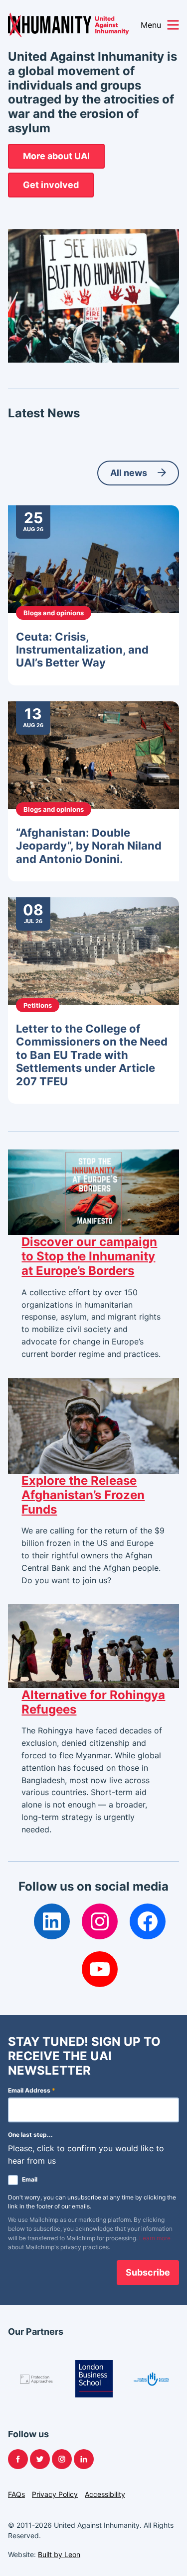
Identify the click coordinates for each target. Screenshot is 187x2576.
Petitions (38, 1005)
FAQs (16, 2494)
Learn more (155, 2238)
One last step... (30, 2135)
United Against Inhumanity (69, 25)
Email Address (32, 2090)
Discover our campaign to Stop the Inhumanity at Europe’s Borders (89, 1256)
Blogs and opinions (54, 613)
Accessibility (105, 2494)
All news (129, 473)
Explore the (83, 1495)
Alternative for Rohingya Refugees (93, 1702)
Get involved (51, 185)
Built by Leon (59, 2554)
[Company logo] (37, 2379)
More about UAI (56, 156)
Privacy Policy (55, 2494)
